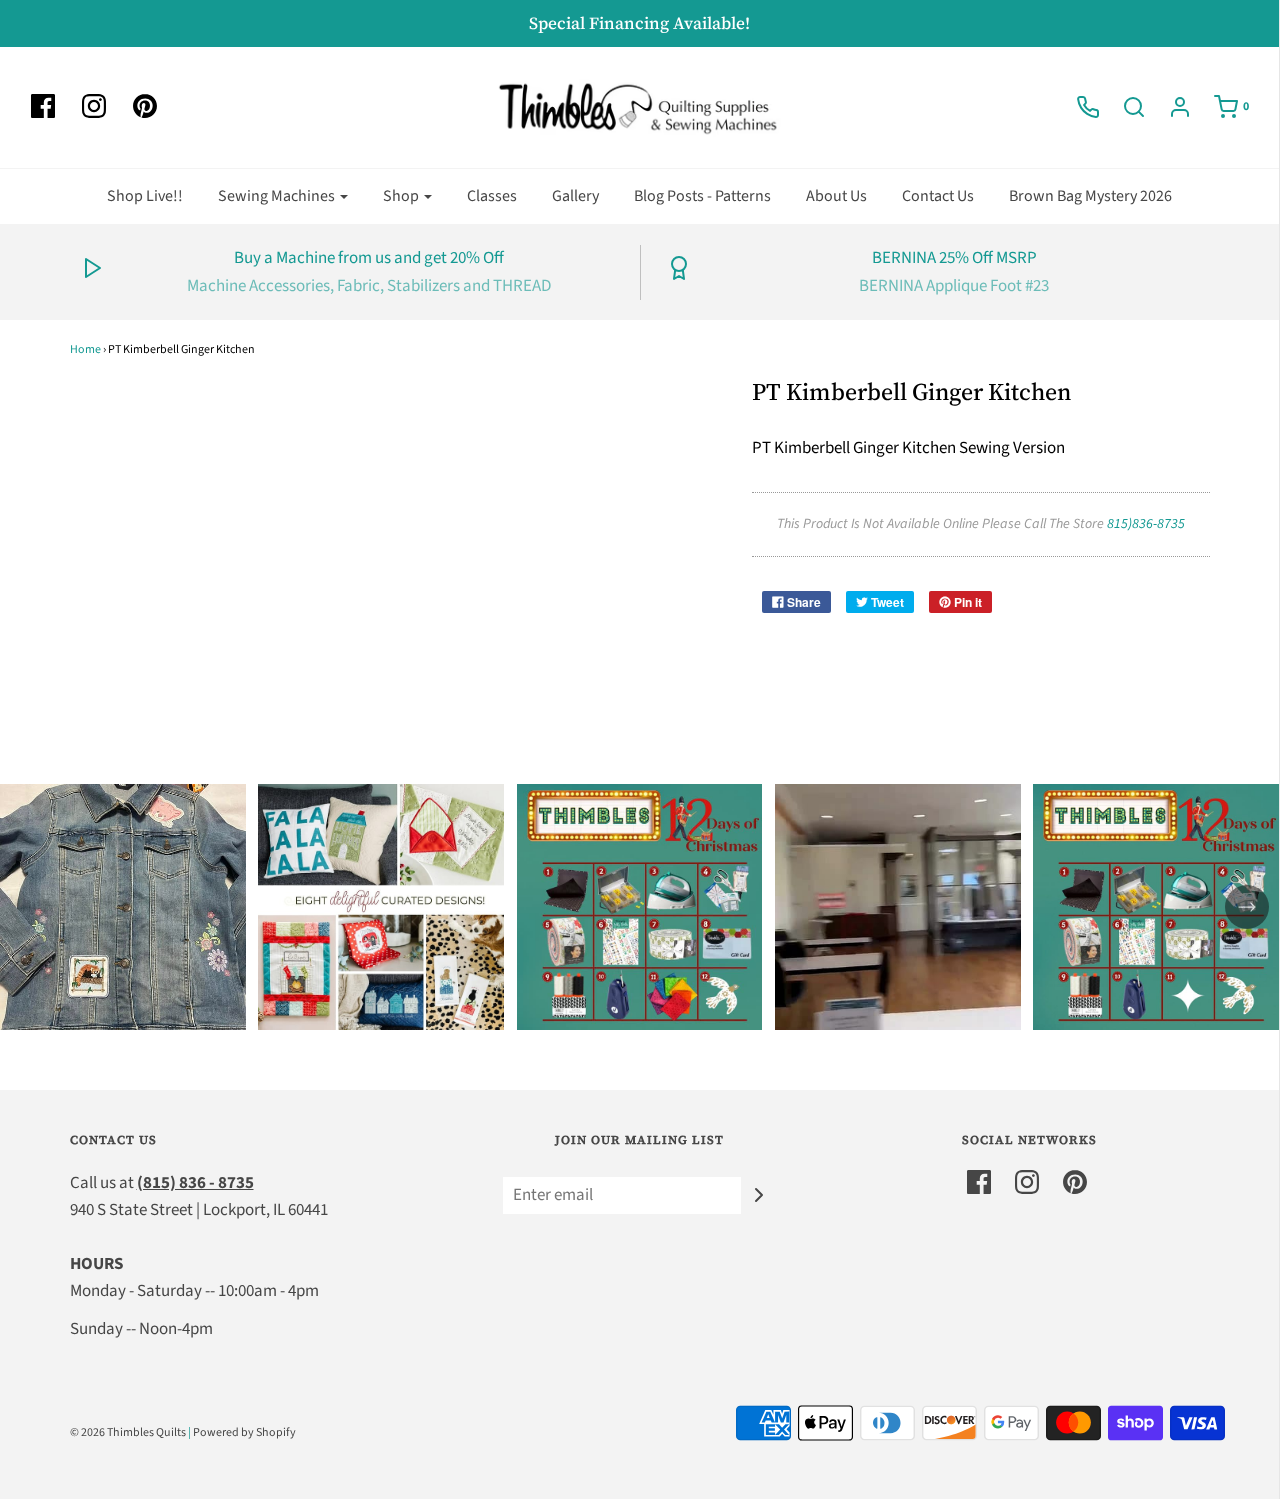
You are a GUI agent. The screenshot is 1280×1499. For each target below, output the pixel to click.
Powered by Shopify (244, 1432)
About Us (836, 196)
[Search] (1124, 107)
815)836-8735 (1146, 524)
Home (85, 349)
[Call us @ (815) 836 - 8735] (1078, 107)
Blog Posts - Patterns (702, 196)
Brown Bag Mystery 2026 (1090, 196)
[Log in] (1170, 107)
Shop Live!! (145, 196)
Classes (492, 196)
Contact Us (938, 196)
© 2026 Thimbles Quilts (128, 1432)
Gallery (575, 196)
